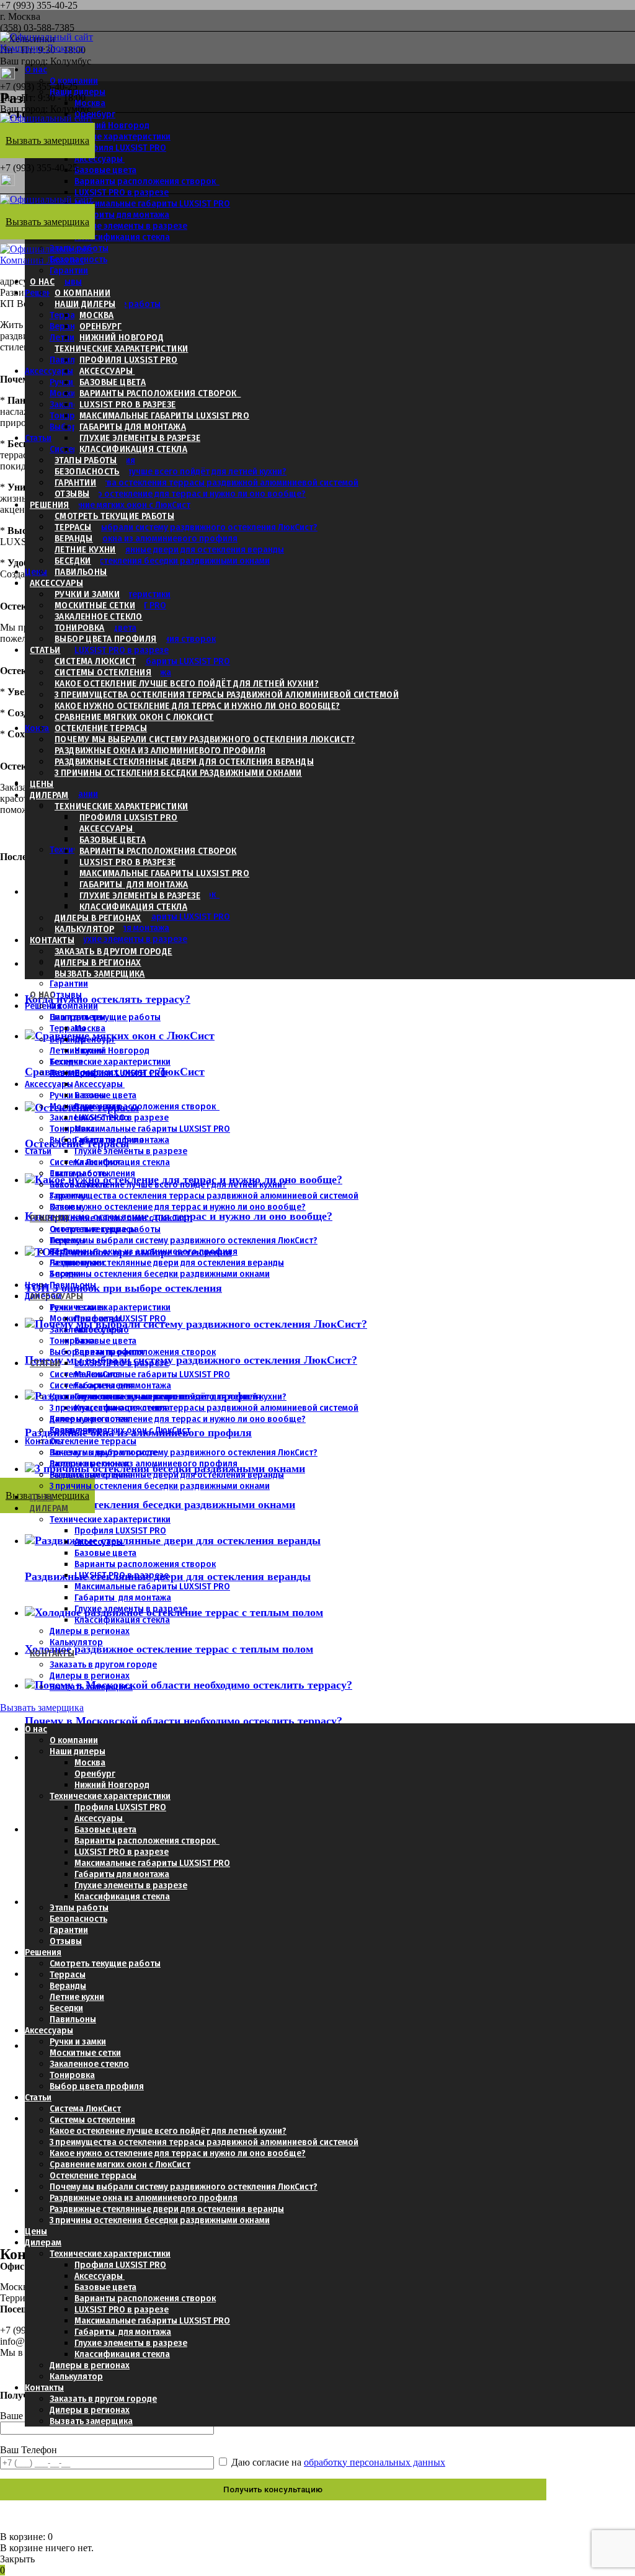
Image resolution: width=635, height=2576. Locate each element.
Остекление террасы (101, 728)
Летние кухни (85, 549)
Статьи (38, 438)
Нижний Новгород (122, 337)
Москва (90, 103)
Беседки (73, 561)
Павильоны (73, 360)
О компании (74, 81)
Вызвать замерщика (100, 974)
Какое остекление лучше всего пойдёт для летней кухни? (168, 471)
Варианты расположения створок (147, 181)
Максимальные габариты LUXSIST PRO (152, 203)
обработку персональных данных (375, 2462)
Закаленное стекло (99, 616)
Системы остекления (103, 672)
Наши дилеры (78, 92)
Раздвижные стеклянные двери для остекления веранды (167, 549)
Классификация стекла (122, 237)
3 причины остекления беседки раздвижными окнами (160, 561)
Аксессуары (100, 159)
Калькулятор (84, 929)
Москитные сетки (95, 605)
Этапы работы (86, 460)
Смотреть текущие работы (114, 516)
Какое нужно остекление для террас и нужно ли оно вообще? (178, 494)
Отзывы (66, 282)
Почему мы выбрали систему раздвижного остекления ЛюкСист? (184, 527)
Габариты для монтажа (133, 427)
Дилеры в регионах (98, 918)
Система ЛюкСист (95, 661)
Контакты (44, 728)
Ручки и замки (87, 594)
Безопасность (87, 471)
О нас (36, 69)
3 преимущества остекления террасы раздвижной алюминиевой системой (204, 482)
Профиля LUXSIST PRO (120, 148)
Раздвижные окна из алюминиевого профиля (144, 538)
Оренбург (100, 326)
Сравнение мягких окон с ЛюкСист (120, 505)
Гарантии (69, 270)
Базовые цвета (105, 170)
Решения (50, 505)
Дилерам (49, 795)
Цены (36, 572)
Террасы (73, 527)
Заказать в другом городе (113, 951)
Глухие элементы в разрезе (131, 226)
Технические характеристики (110, 136)
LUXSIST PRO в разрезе (122, 192)
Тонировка (72, 415)
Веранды (74, 538)
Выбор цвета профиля (106, 639)
